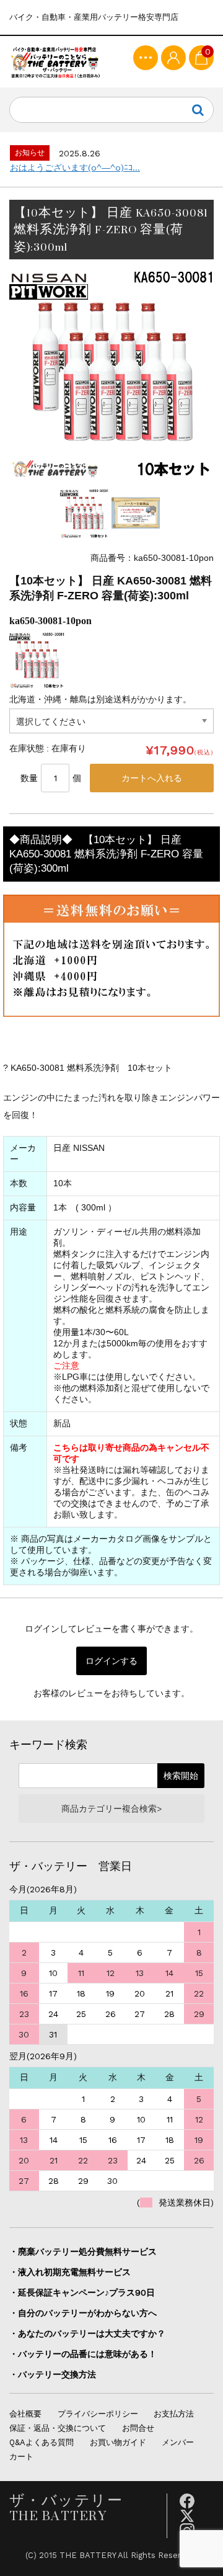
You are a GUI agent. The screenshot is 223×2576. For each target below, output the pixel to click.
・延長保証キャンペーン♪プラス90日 (82, 2292)
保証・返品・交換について (58, 2428)
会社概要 (25, 2414)
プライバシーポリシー (98, 2414)
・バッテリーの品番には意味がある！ (83, 2354)
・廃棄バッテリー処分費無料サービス (83, 2252)
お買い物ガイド (118, 2442)
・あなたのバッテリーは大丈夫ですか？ (87, 2333)
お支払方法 (174, 2414)
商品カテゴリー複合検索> (111, 1809)
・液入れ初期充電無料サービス (70, 2272)
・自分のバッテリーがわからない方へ (83, 2313)
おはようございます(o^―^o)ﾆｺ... (75, 168)
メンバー (178, 2442)
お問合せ (138, 2428)
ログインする (111, 1661)
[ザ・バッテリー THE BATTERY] (56, 62)
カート (21, 2457)
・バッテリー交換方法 (53, 2374)
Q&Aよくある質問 (42, 2442)
